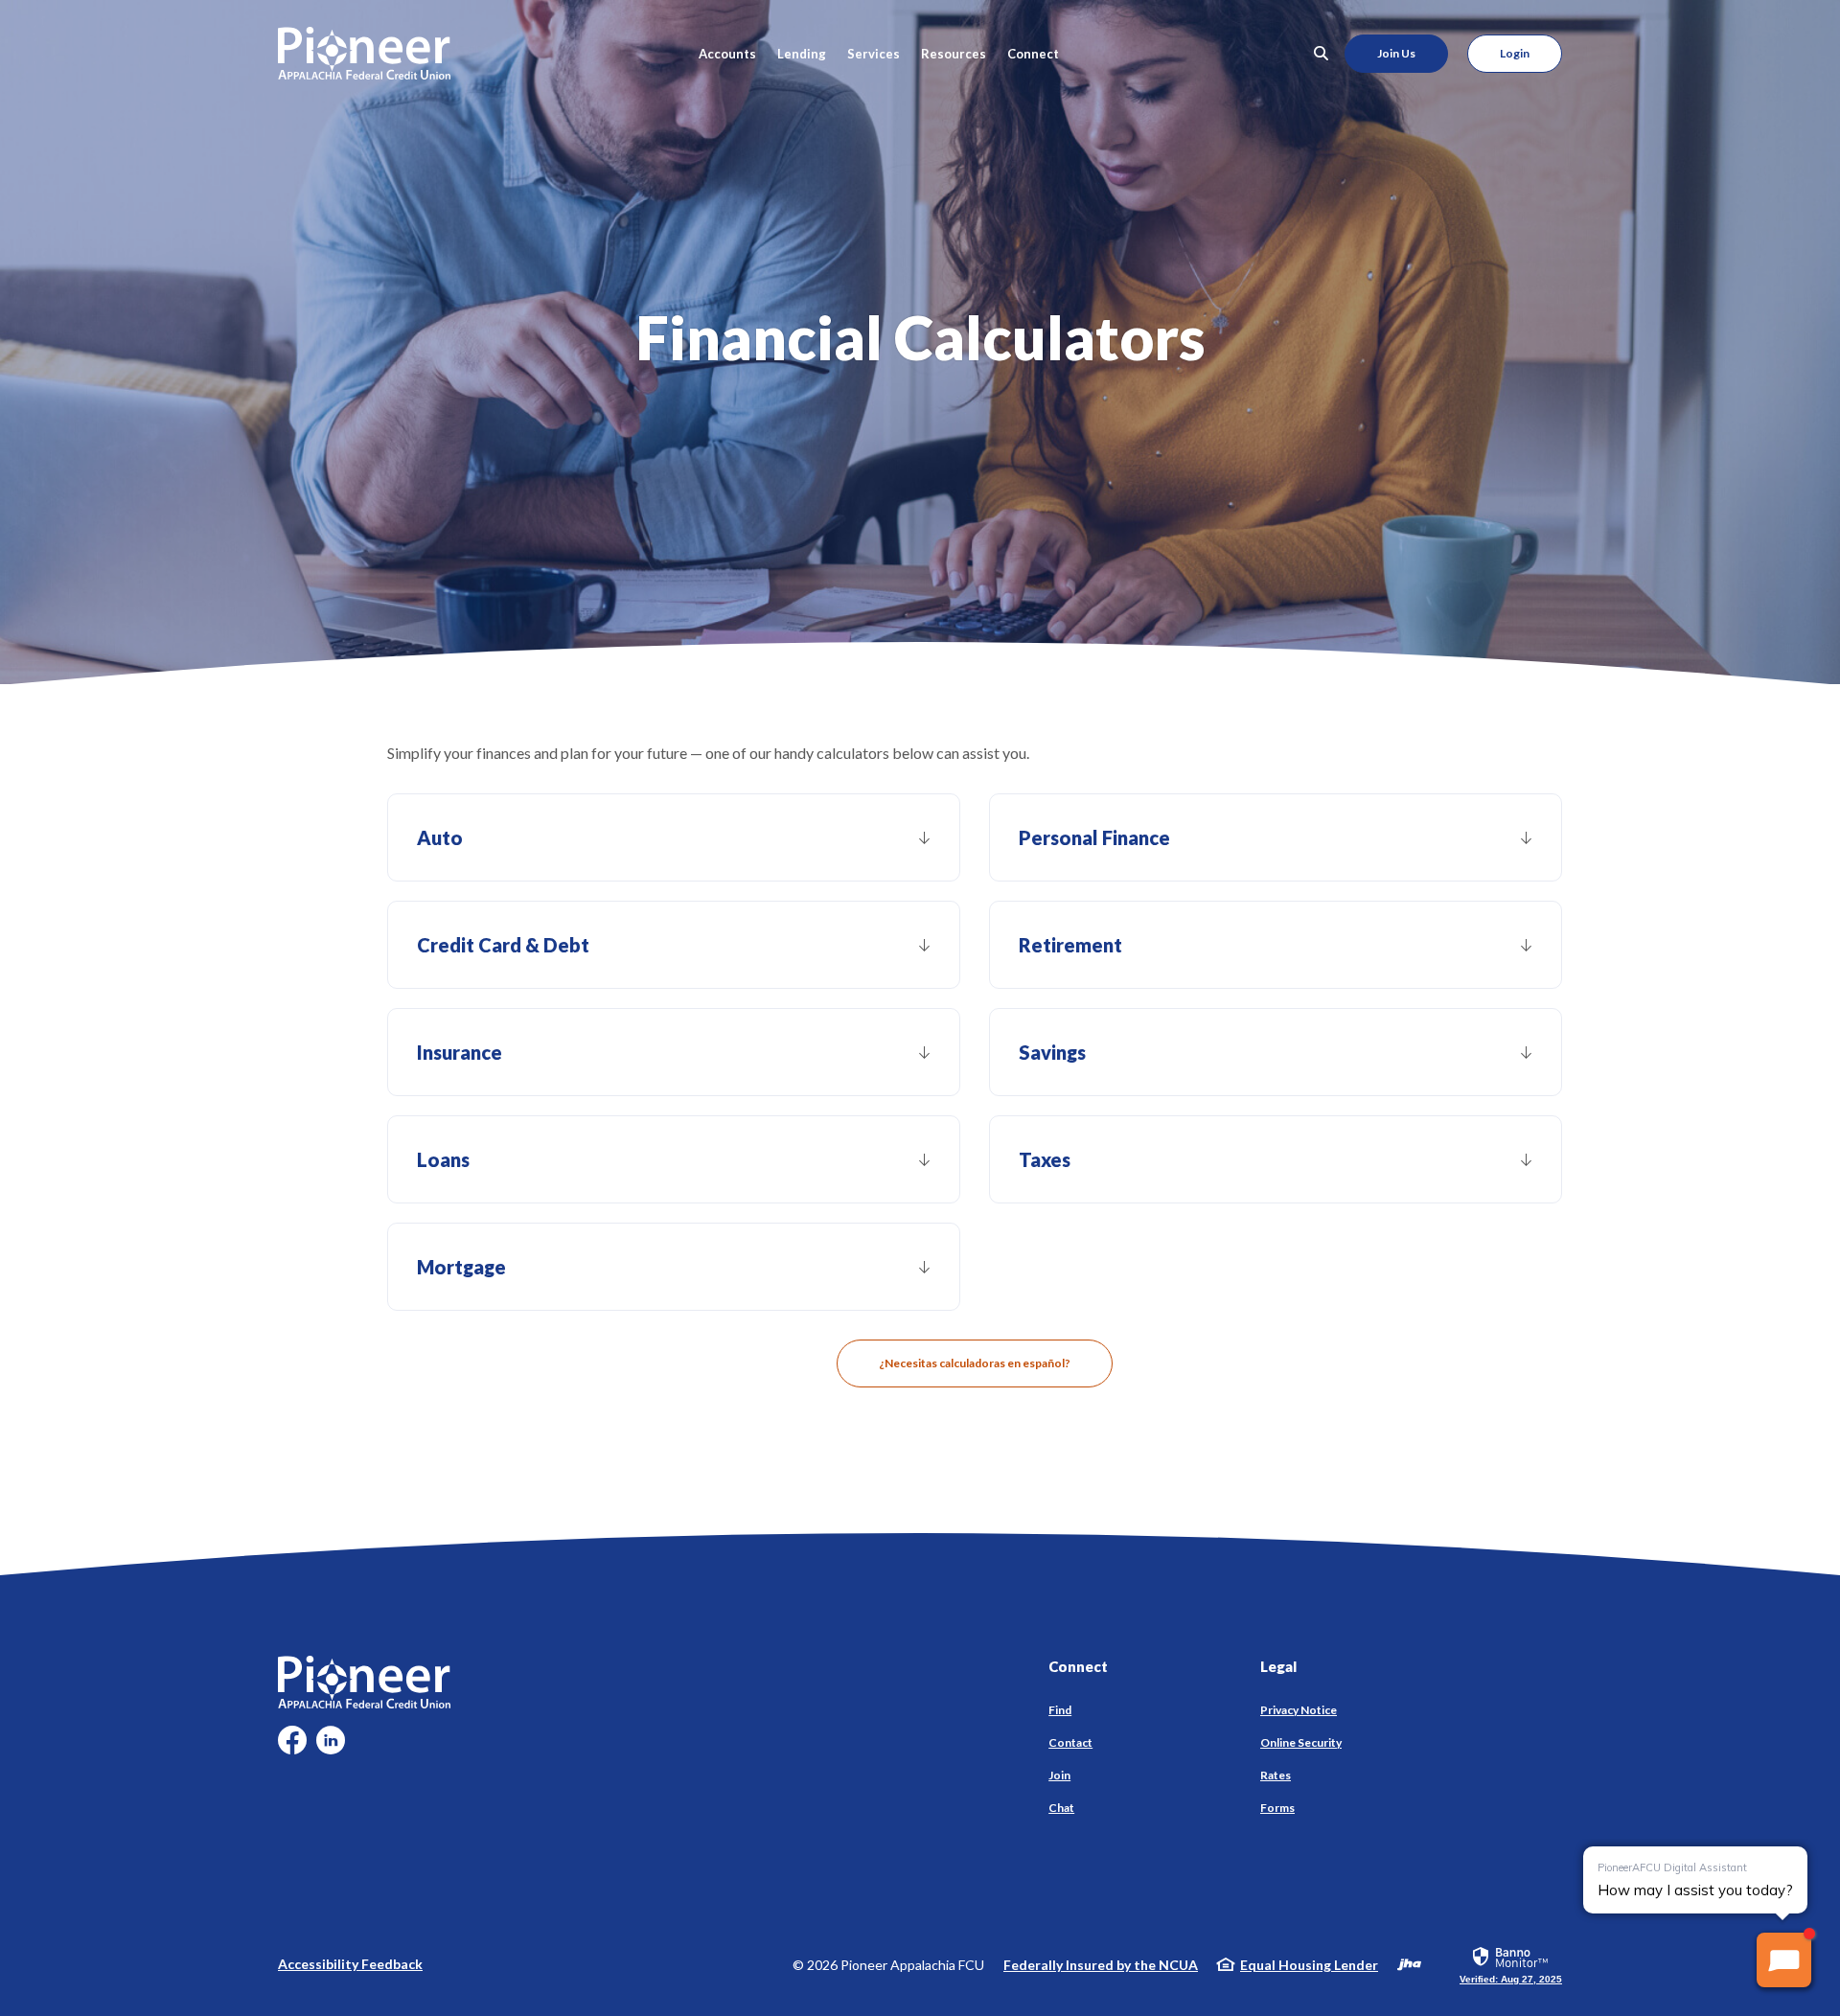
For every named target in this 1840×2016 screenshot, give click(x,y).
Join (1059, 1775)
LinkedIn (331, 1747)
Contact (1070, 1742)
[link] (1511, 1964)
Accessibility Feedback (350, 1964)
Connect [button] (1033, 54)
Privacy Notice (1299, 1710)
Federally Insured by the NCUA (1101, 1965)
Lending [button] (802, 54)
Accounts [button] (727, 54)
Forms (1277, 1808)
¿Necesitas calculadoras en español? (975, 1363)
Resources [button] (954, 54)
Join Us (1396, 53)
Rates (1276, 1775)
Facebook (292, 1747)
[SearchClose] (1322, 53)
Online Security (1301, 1742)
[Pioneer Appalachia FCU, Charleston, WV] (364, 53)
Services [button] (874, 54)
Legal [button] (1278, 1666)
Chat (1061, 1808)
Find (1060, 1710)
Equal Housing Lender (1309, 1965)
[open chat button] (1784, 1960)
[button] (674, 837)
